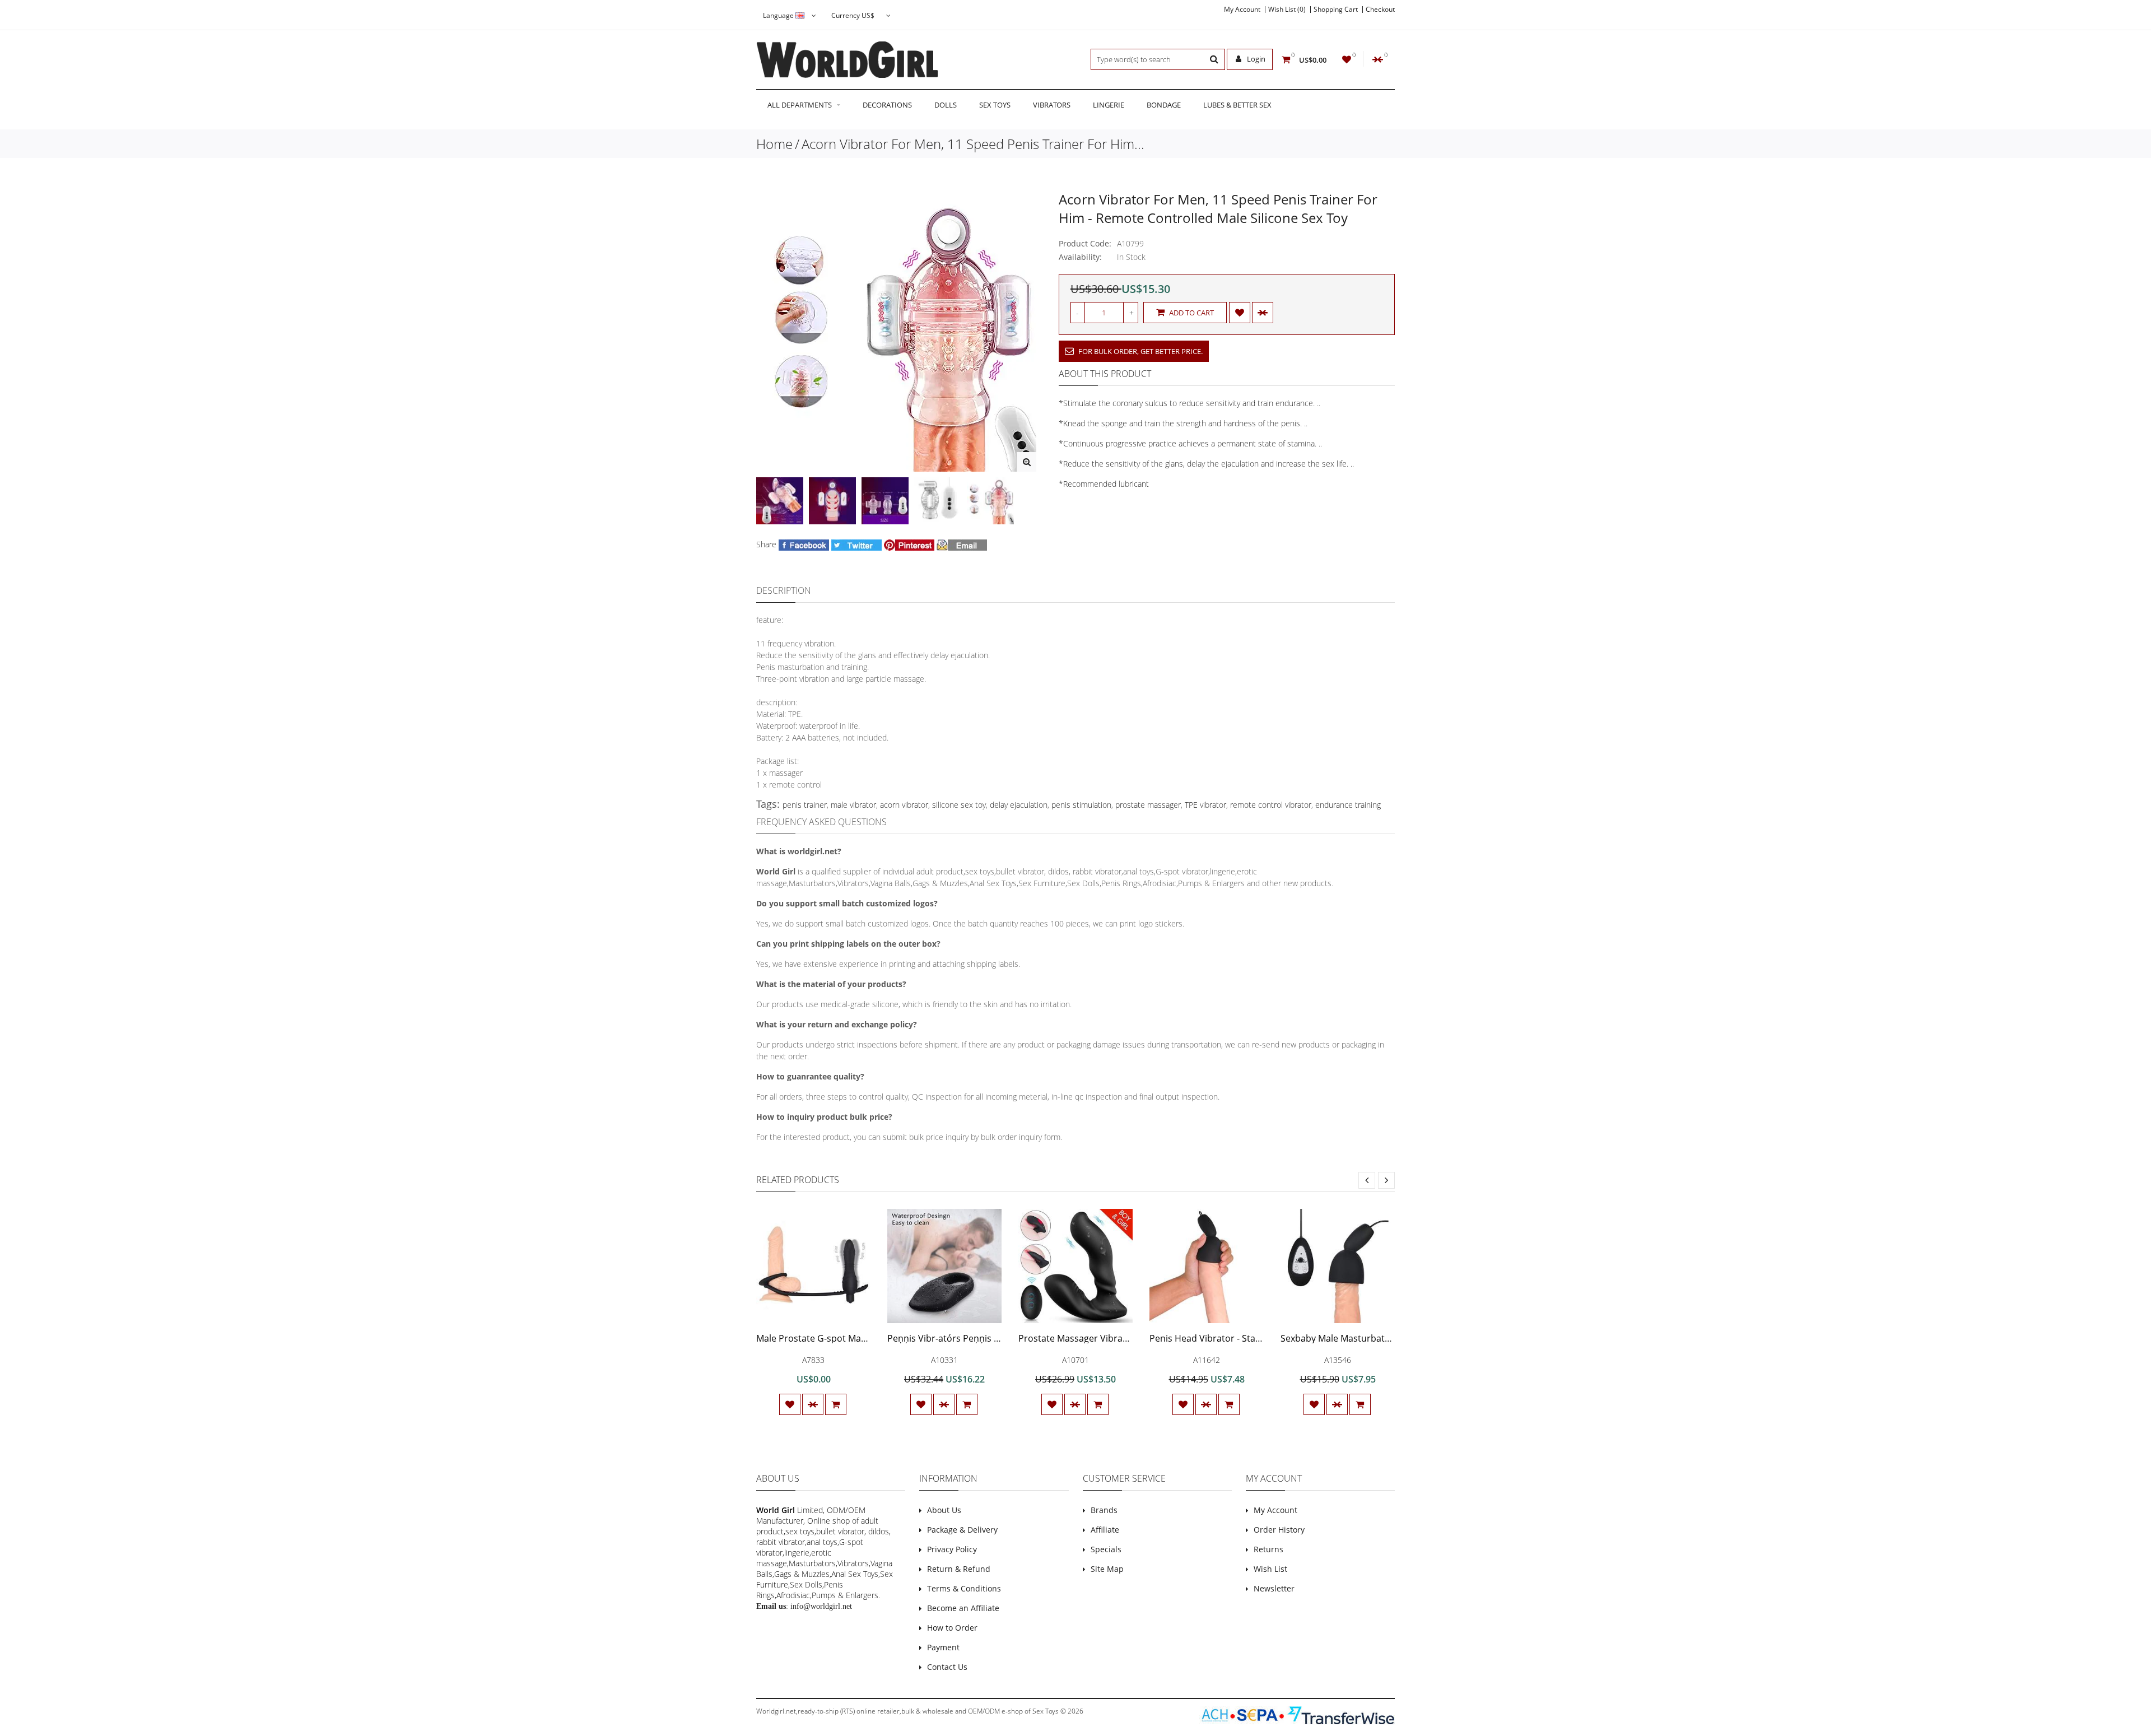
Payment (943, 1647)
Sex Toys (995, 105)
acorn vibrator (904, 805)
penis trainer (805, 805)
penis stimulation (1081, 805)
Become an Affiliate (963, 1608)
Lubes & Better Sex (1237, 105)
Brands (1104, 1510)
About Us (944, 1510)
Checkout (1380, 10)
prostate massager (1148, 805)
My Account (1242, 10)
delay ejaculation (1019, 805)
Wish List (1270, 1569)
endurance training (1348, 805)
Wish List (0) (1287, 10)
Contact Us (947, 1667)
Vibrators (1052, 105)
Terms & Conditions (964, 1588)
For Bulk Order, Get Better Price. (1140, 351)
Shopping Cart (1336, 10)
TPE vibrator (1205, 805)
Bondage (1164, 105)
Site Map (1107, 1569)
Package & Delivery (962, 1530)
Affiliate (1105, 1530)
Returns (1268, 1549)
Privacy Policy (952, 1549)
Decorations (887, 105)
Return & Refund (959, 1569)
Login (1255, 59)
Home (774, 144)
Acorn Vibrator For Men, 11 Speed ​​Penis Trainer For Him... (973, 144)
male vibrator (853, 805)
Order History (1279, 1530)
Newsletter (1274, 1588)
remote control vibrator (1271, 805)
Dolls (946, 105)
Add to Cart (1191, 313)
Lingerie (1109, 105)
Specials (1106, 1549)
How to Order (952, 1628)
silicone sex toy (959, 805)
